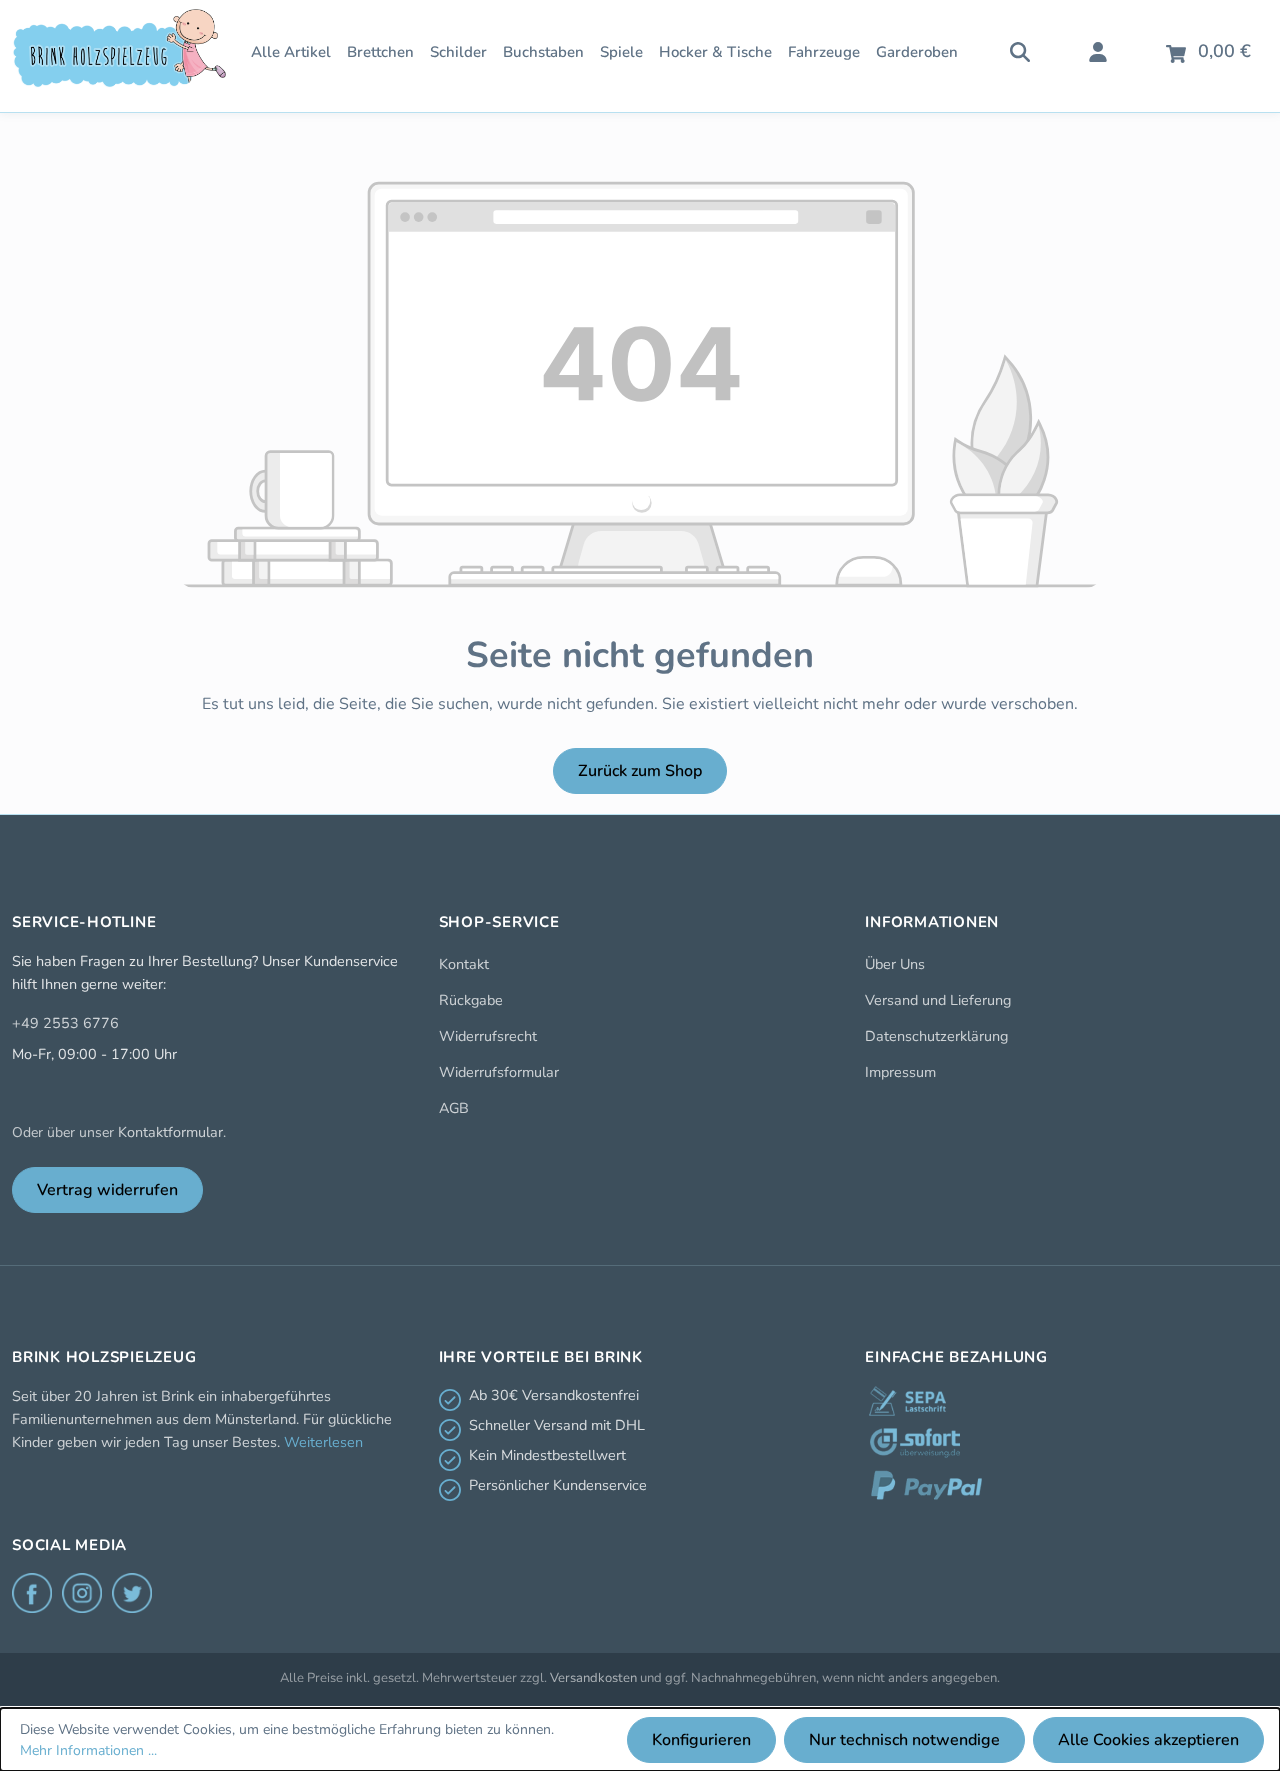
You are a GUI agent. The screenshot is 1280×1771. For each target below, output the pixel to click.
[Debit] (907, 1401)
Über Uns (895, 964)
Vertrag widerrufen (107, 1190)
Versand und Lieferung (938, 1000)
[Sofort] (915, 1443)
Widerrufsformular (499, 1072)
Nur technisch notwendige (904, 1740)
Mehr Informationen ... (88, 1750)
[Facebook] (32, 1593)
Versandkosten (593, 1678)
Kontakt (464, 964)
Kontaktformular (170, 1132)
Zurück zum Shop (640, 771)
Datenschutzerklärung (936, 1036)
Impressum (900, 1072)
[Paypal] (926, 1485)
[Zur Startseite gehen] (119, 48)
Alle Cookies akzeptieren (1148, 1740)
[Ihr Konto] (1098, 50)
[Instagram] (82, 1593)
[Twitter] (132, 1593)
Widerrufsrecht (488, 1036)
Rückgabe (471, 1000)
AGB (454, 1108)
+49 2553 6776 (65, 1023)
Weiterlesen (323, 1442)
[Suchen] (1020, 50)
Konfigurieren (701, 1740)
